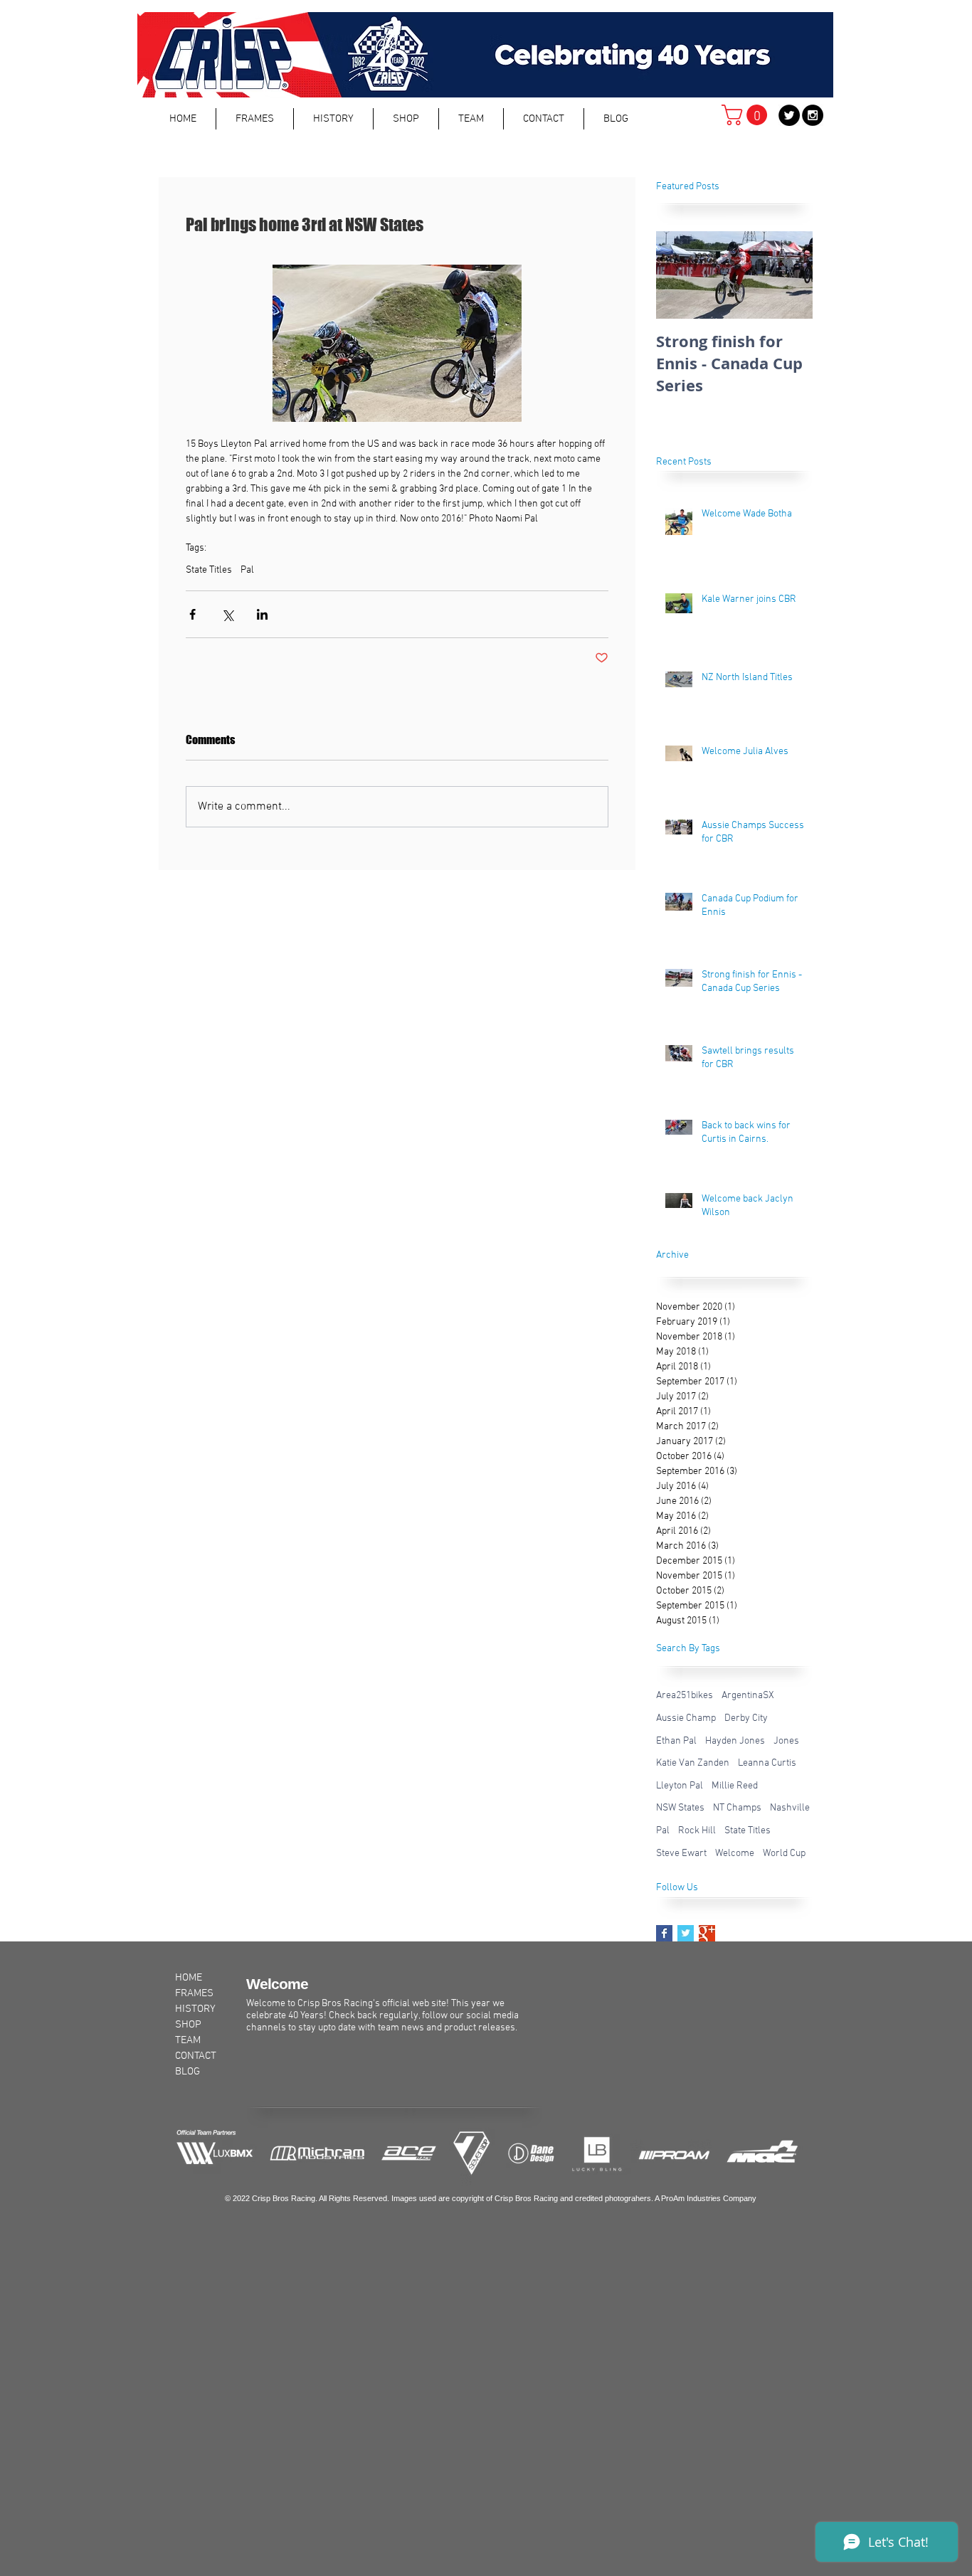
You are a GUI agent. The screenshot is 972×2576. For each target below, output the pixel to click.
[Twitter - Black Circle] (789, 115)
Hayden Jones (735, 1741)
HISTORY (195, 2009)
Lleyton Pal (680, 1786)
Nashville (790, 1808)
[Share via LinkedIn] (262, 614)
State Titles (209, 570)
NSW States (680, 1808)
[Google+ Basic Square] (707, 1933)
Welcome (735, 1854)
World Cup (784, 1854)
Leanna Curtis (767, 1763)
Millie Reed (735, 1786)
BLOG (187, 2072)
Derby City (746, 1718)
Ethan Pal (676, 1741)
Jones (786, 1741)
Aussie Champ (686, 1718)
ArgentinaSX (748, 1696)
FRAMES (194, 1993)
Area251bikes (685, 1696)
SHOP (188, 2025)
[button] (255, 119)
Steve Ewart (681, 1854)
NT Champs (737, 1808)
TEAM (188, 2040)
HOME (189, 1978)
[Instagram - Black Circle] (813, 115)
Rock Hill (697, 1831)
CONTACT (196, 2056)
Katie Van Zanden (693, 1763)
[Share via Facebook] (192, 614)
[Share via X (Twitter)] (227, 614)
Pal (247, 570)
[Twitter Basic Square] (686, 1933)
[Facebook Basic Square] (664, 1933)
